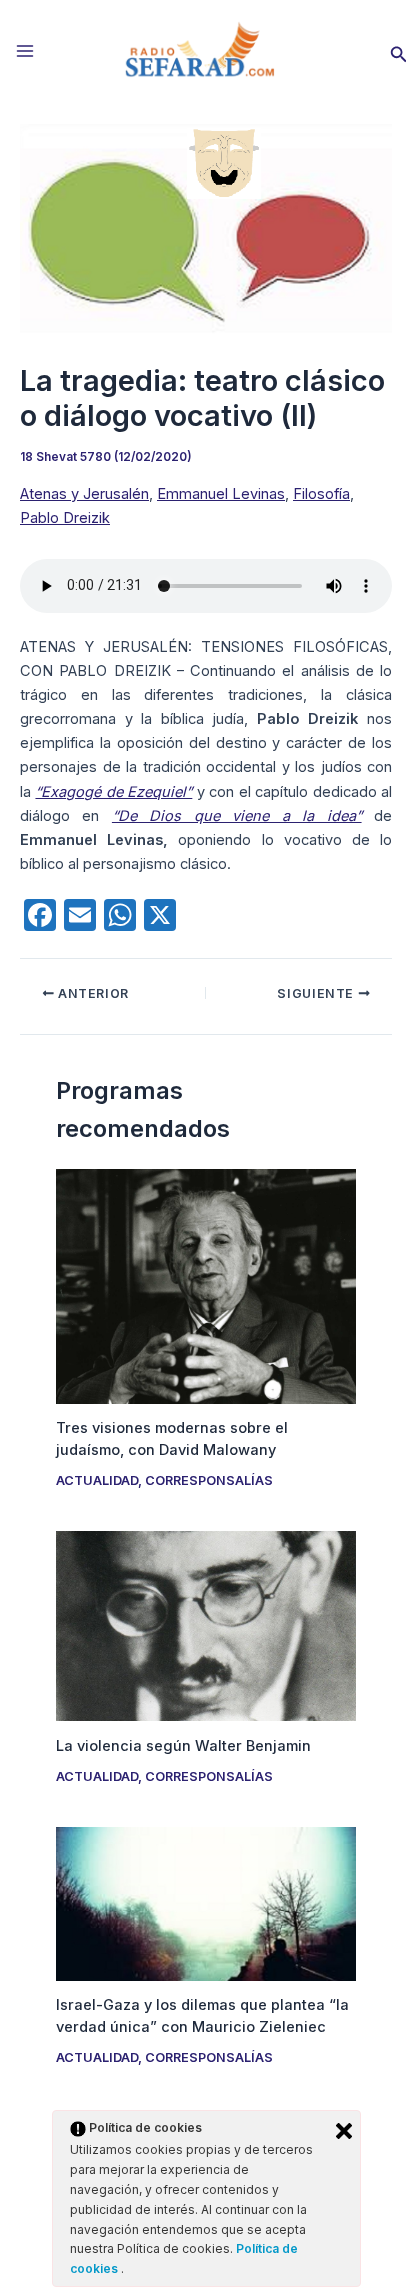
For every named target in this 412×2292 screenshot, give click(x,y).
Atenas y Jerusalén (84, 494)
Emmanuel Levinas (221, 494)
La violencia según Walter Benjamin (183, 1746)
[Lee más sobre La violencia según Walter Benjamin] (205, 1625)
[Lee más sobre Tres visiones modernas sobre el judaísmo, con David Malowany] (205, 1286)
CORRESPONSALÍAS (209, 1480)
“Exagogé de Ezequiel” (113, 792)
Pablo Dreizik (65, 518)
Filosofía (321, 494)
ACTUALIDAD (97, 1480)
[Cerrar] (344, 2131)
